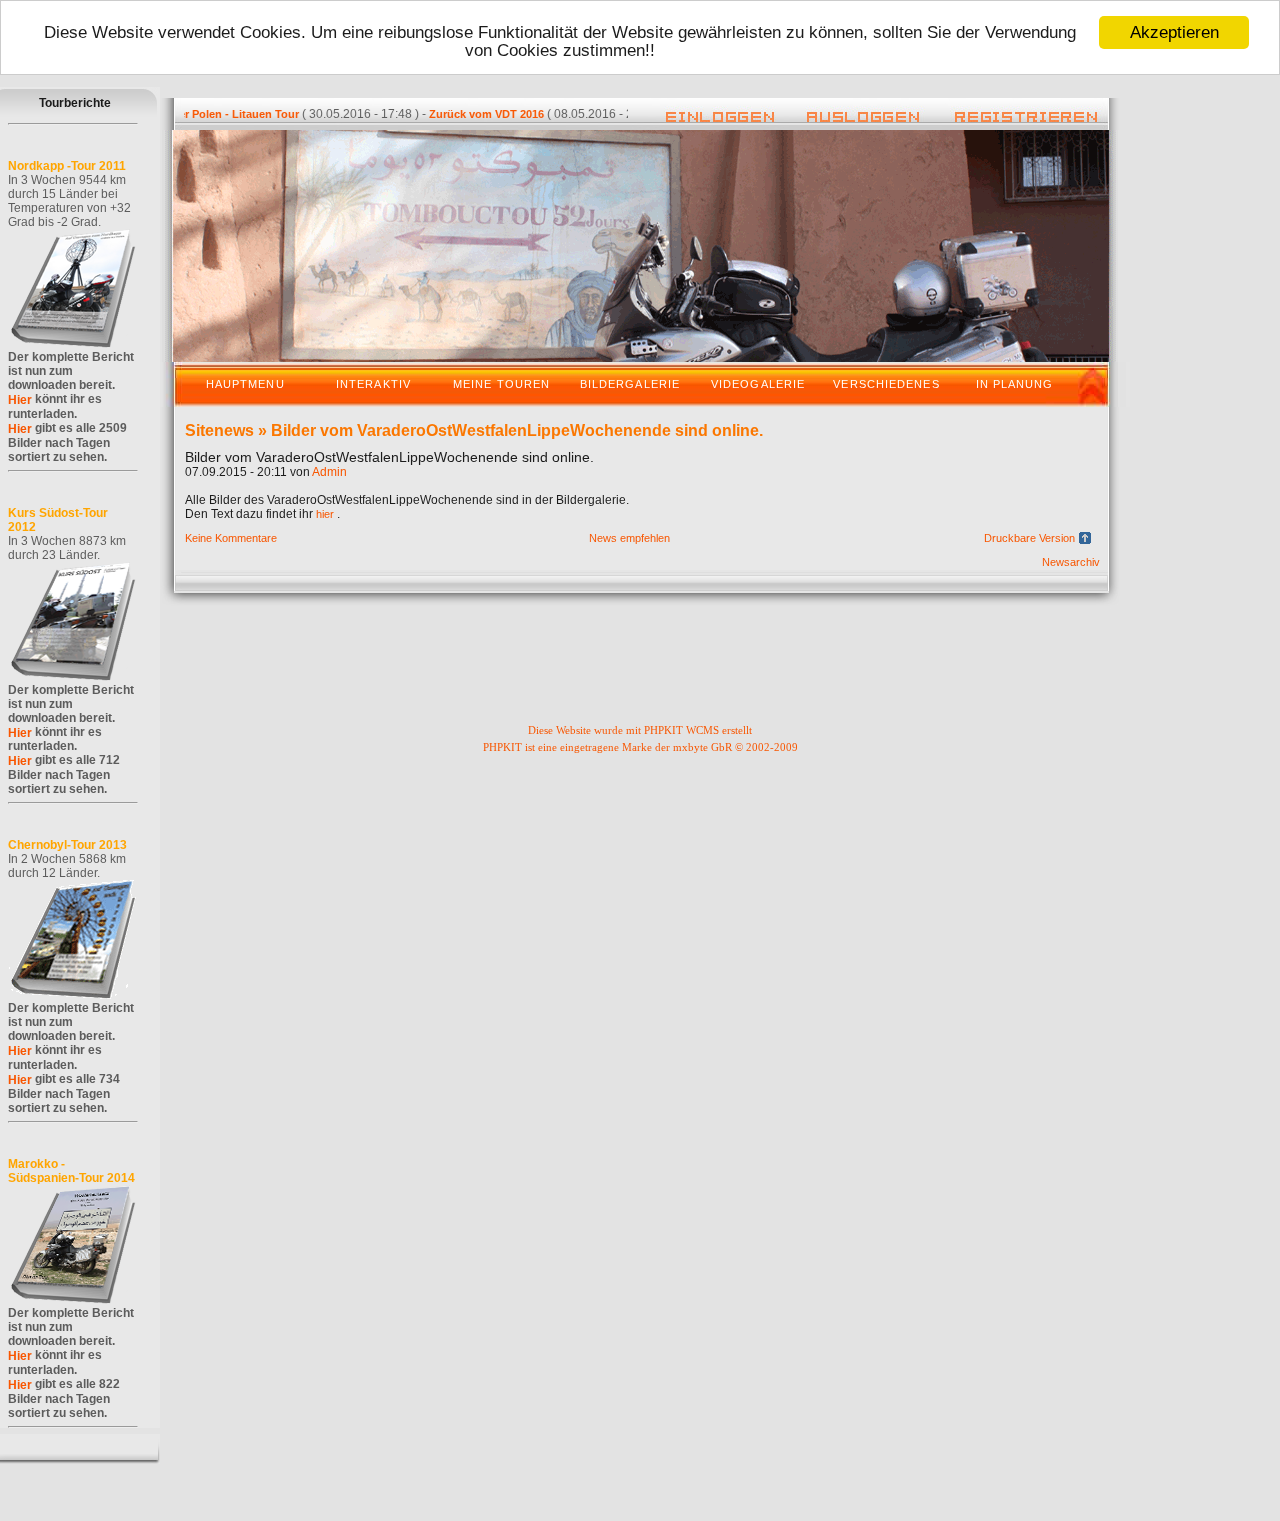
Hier (20, 400)
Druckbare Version (1029, 538)
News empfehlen (629, 538)
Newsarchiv (1071, 562)
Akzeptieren (1174, 32)
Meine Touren (501, 384)
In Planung (1015, 384)
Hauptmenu (245, 384)
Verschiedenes (886, 384)
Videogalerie (758, 384)
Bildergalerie (630, 384)
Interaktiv (373, 384)
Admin (329, 472)
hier (325, 514)
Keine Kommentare (231, 538)
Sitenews (219, 430)
